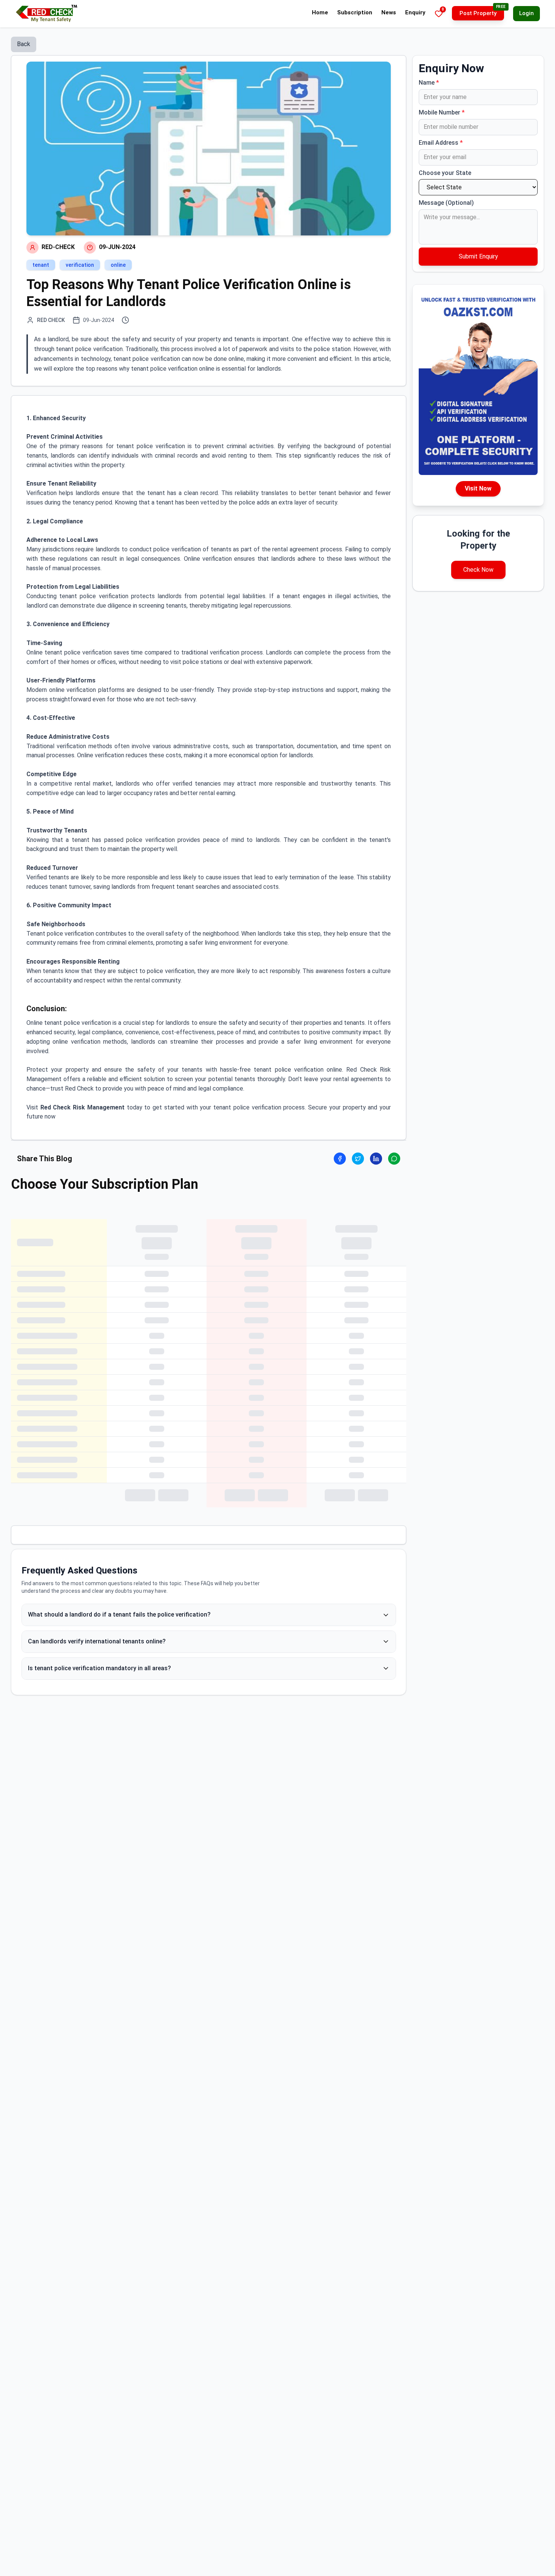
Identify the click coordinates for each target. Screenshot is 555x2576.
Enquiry (415, 12)
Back (24, 44)
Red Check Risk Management (82, 1107)
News (389, 12)
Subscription (355, 12)
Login (526, 13)
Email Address (441, 143)
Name (429, 83)
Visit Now (478, 488)
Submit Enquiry (478, 256)
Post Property (478, 13)
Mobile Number (442, 112)
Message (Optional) (446, 203)
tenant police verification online (298, 1070)
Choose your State (445, 173)
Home (320, 12)
